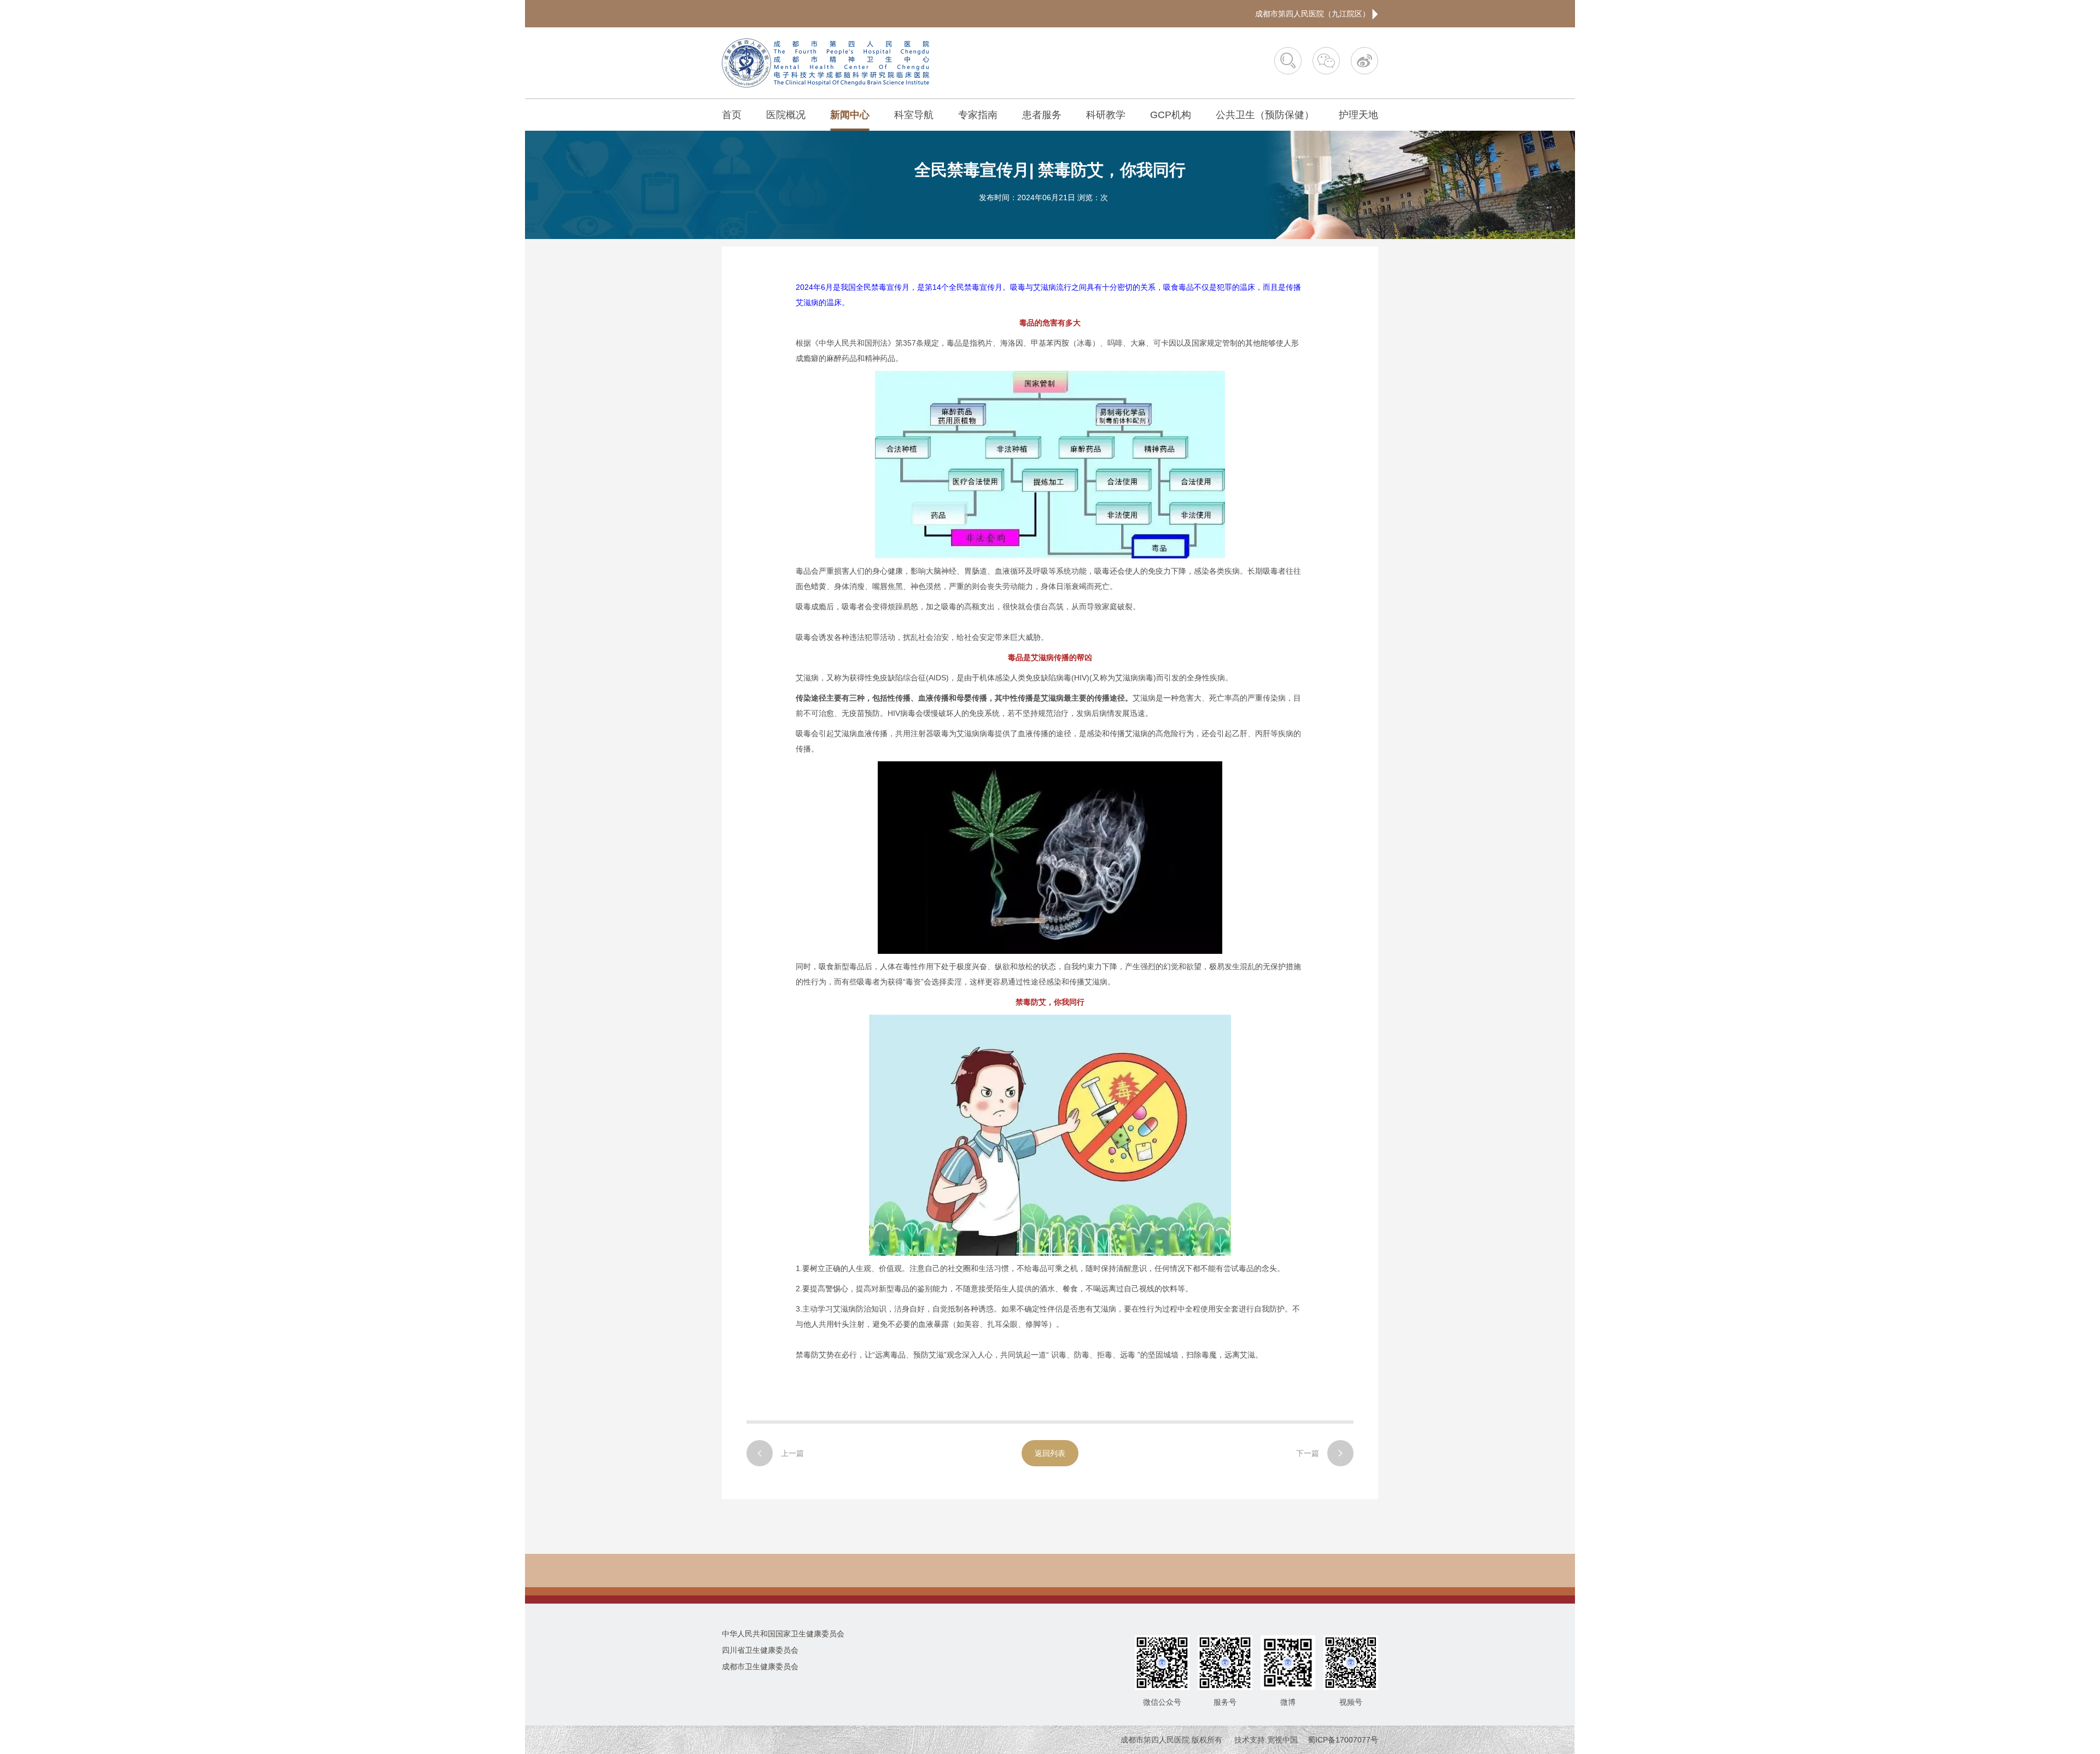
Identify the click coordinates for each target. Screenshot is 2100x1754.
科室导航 (914, 115)
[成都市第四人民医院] (826, 63)
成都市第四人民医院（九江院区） (1314, 14)
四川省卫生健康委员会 (760, 1650)
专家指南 (978, 115)
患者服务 (1042, 115)
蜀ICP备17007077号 (1343, 1740)
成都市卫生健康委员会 (760, 1666)
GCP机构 (1171, 115)
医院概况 (786, 115)
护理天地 (1358, 115)
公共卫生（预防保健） (1265, 115)
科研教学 (1106, 115)
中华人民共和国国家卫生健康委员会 (783, 1634)
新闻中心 (850, 115)
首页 (732, 115)
